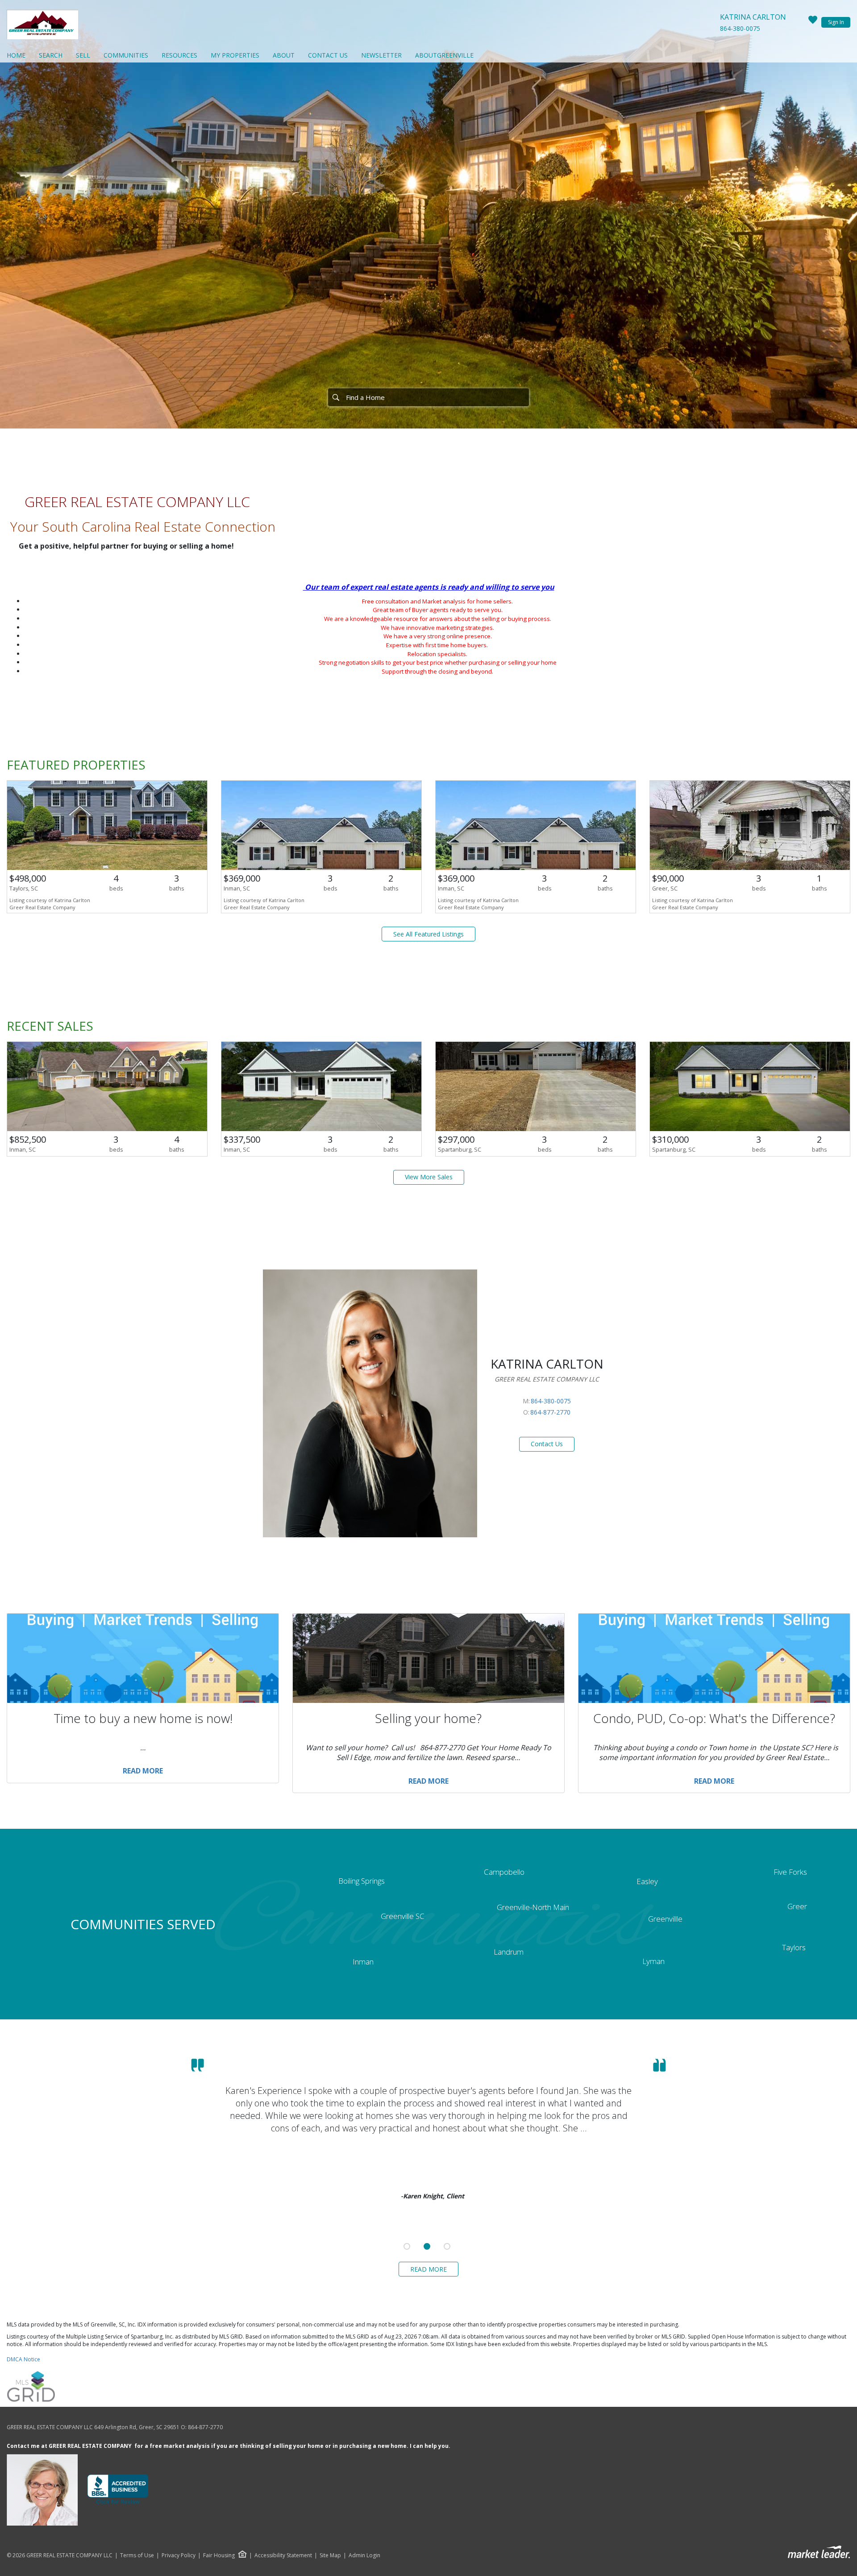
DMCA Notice (23, 2359)
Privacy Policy (179, 2555)
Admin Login (364, 2555)
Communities (126, 55)
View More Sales (429, 1177)
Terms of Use (137, 2555)
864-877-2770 (550, 1412)
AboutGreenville (444, 55)
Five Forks (790, 1872)
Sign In (836, 22)
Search (51, 55)
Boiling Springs (362, 1881)
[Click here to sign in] (813, 22)
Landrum (509, 1952)
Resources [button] (179, 55)
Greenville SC (403, 1916)
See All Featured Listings (428, 934)
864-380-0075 (740, 28)
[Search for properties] (336, 397)
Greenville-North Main (533, 1907)
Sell (83, 55)
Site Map (330, 2555)
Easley (647, 1881)
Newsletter (381, 55)
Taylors (794, 1947)
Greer (797, 1906)
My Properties (235, 55)
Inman (363, 1962)
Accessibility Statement (283, 2555)
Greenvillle (665, 1919)
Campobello (504, 1872)
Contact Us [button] (547, 1444)
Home (16, 55)
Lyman (653, 1961)
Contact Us (328, 55)
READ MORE (428, 2269)
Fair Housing (219, 2555)
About (284, 55)
